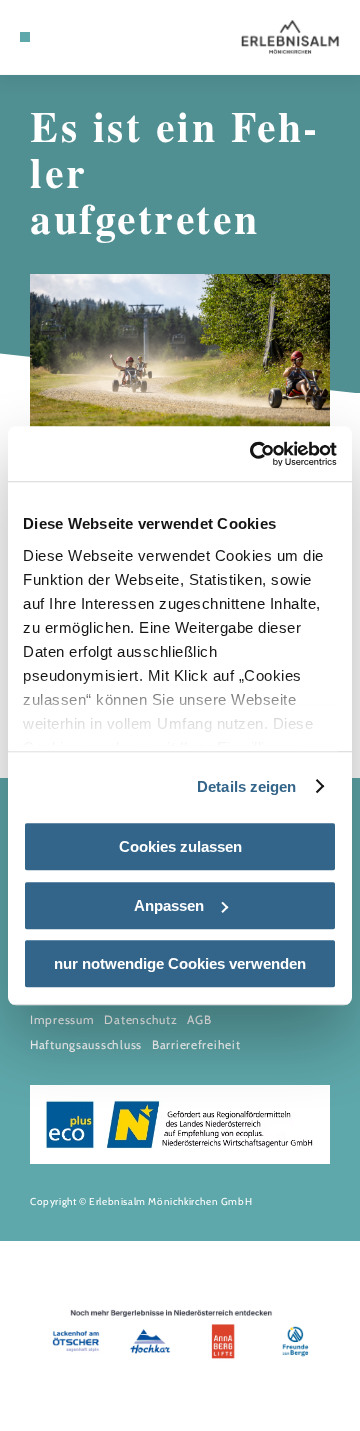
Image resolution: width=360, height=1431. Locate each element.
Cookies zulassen (180, 846)
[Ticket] (55, 37)
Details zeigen (246, 786)
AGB (199, 1019)
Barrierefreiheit (196, 1044)
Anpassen (169, 905)
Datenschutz (140, 1019)
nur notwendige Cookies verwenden (180, 963)
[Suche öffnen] (100, 37)
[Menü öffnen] (25, 37)
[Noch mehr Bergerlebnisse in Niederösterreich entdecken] (180, 1336)
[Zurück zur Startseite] (290, 37)
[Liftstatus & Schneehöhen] (85, 37)
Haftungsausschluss (86, 1044)
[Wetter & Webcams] (70, 37)
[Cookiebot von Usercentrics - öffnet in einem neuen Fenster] (254, 454)
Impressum (62, 1019)
